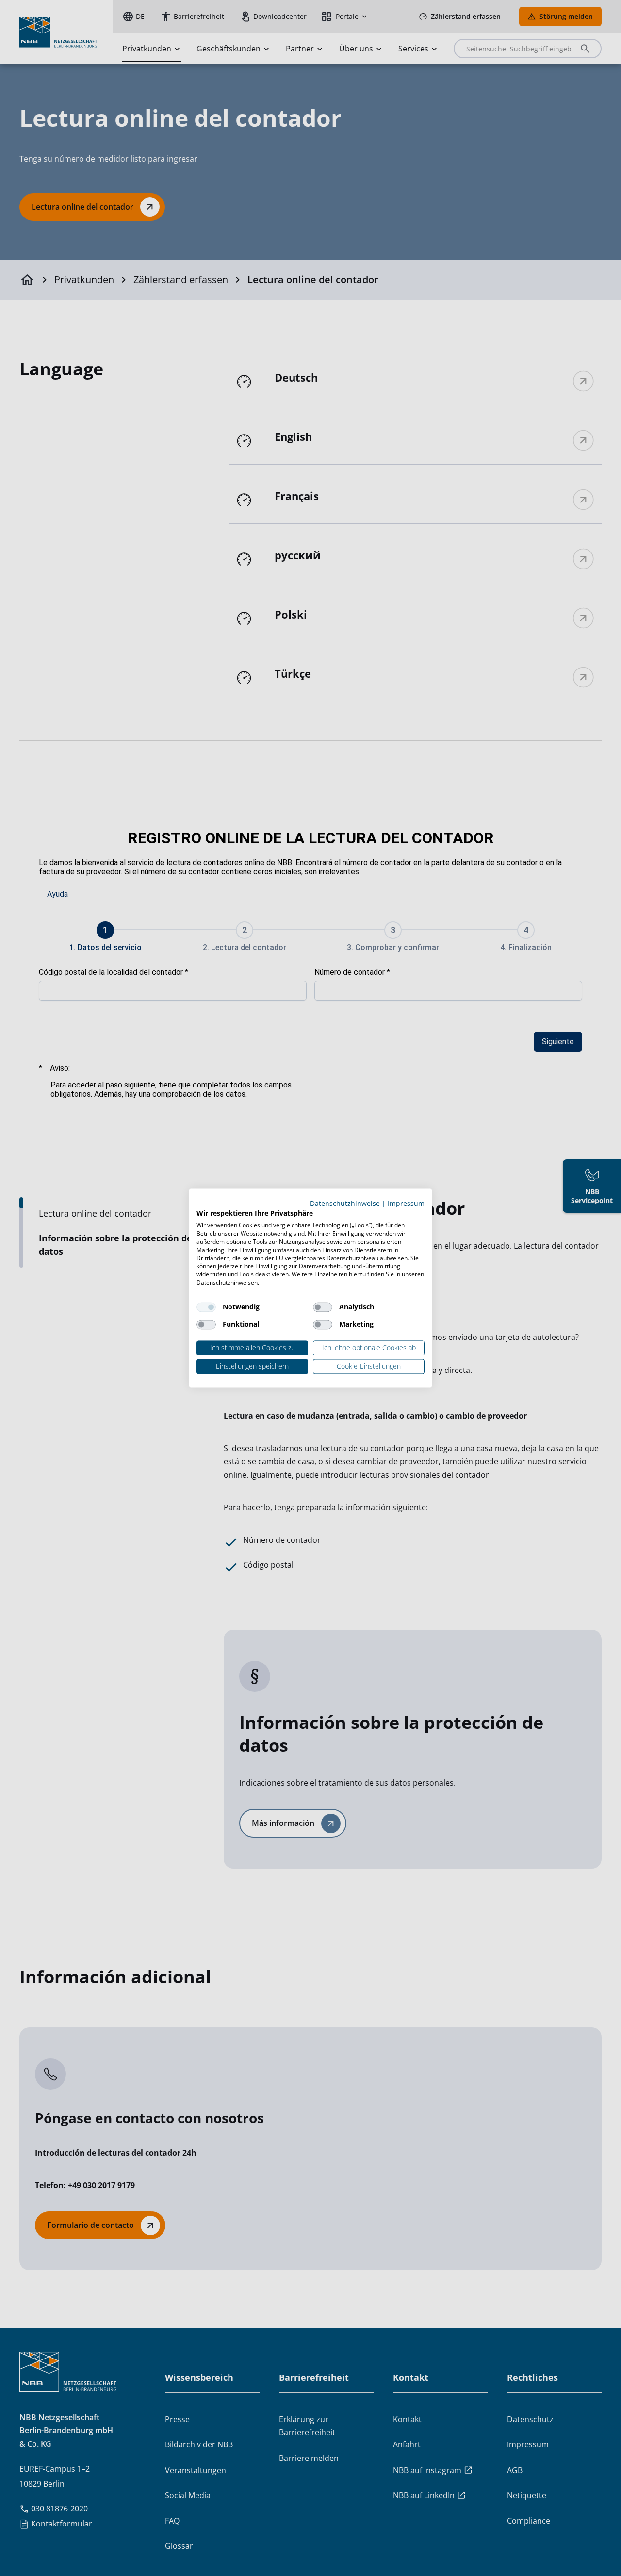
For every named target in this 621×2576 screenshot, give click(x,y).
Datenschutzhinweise (345, 1203)
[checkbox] (206, 1307)
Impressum (406, 1203)
